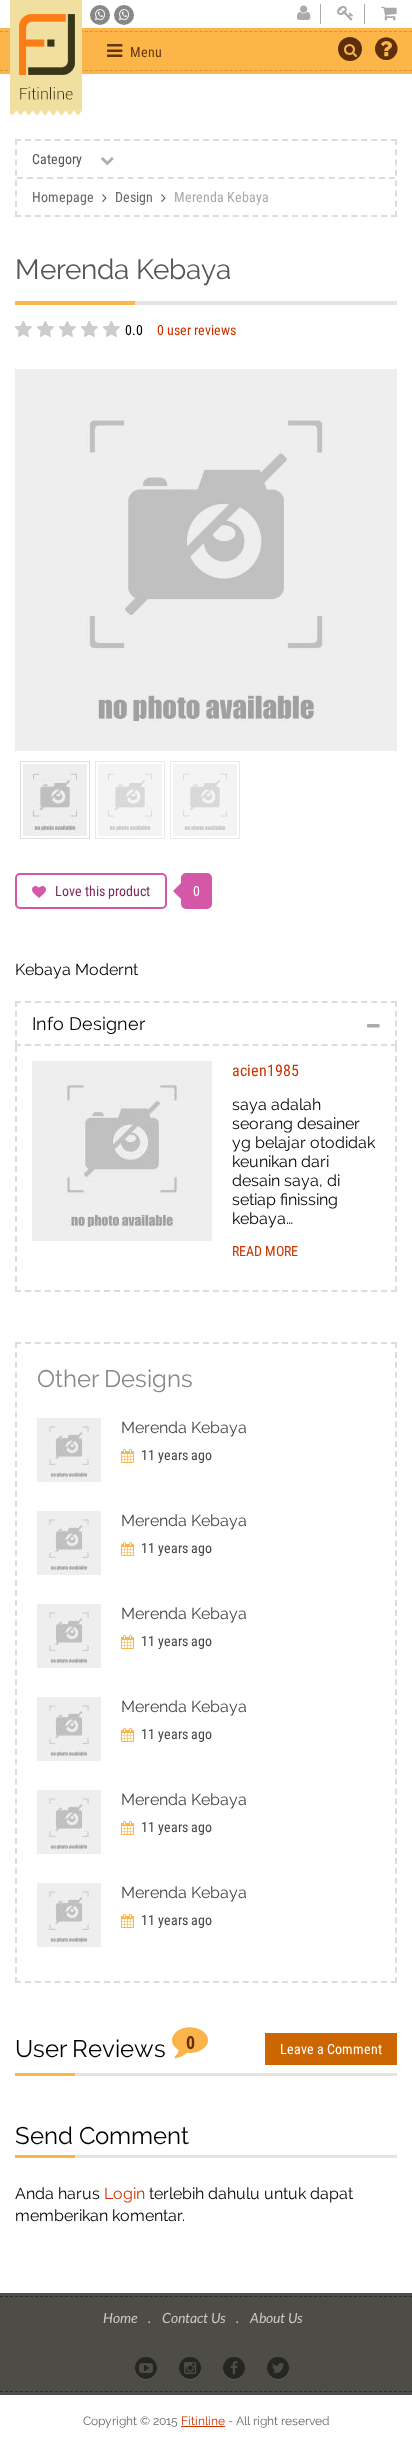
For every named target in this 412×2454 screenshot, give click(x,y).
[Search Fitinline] (350, 49)
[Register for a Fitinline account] (303, 14)
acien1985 (265, 1070)
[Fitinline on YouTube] (147, 2366)
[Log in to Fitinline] (345, 14)
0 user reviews (196, 330)
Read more (265, 1251)
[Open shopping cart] (383, 14)
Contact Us (195, 2317)
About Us (276, 2317)
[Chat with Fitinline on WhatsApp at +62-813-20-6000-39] (124, 15)
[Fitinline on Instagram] (191, 2366)
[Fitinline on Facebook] (235, 2366)
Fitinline (203, 2421)
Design (134, 197)
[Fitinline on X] (279, 2366)
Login (124, 2193)
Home (121, 2317)
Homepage (63, 197)
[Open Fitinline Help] (386, 51)
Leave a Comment (331, 2049)
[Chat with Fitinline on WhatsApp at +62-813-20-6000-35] (101, 15)
